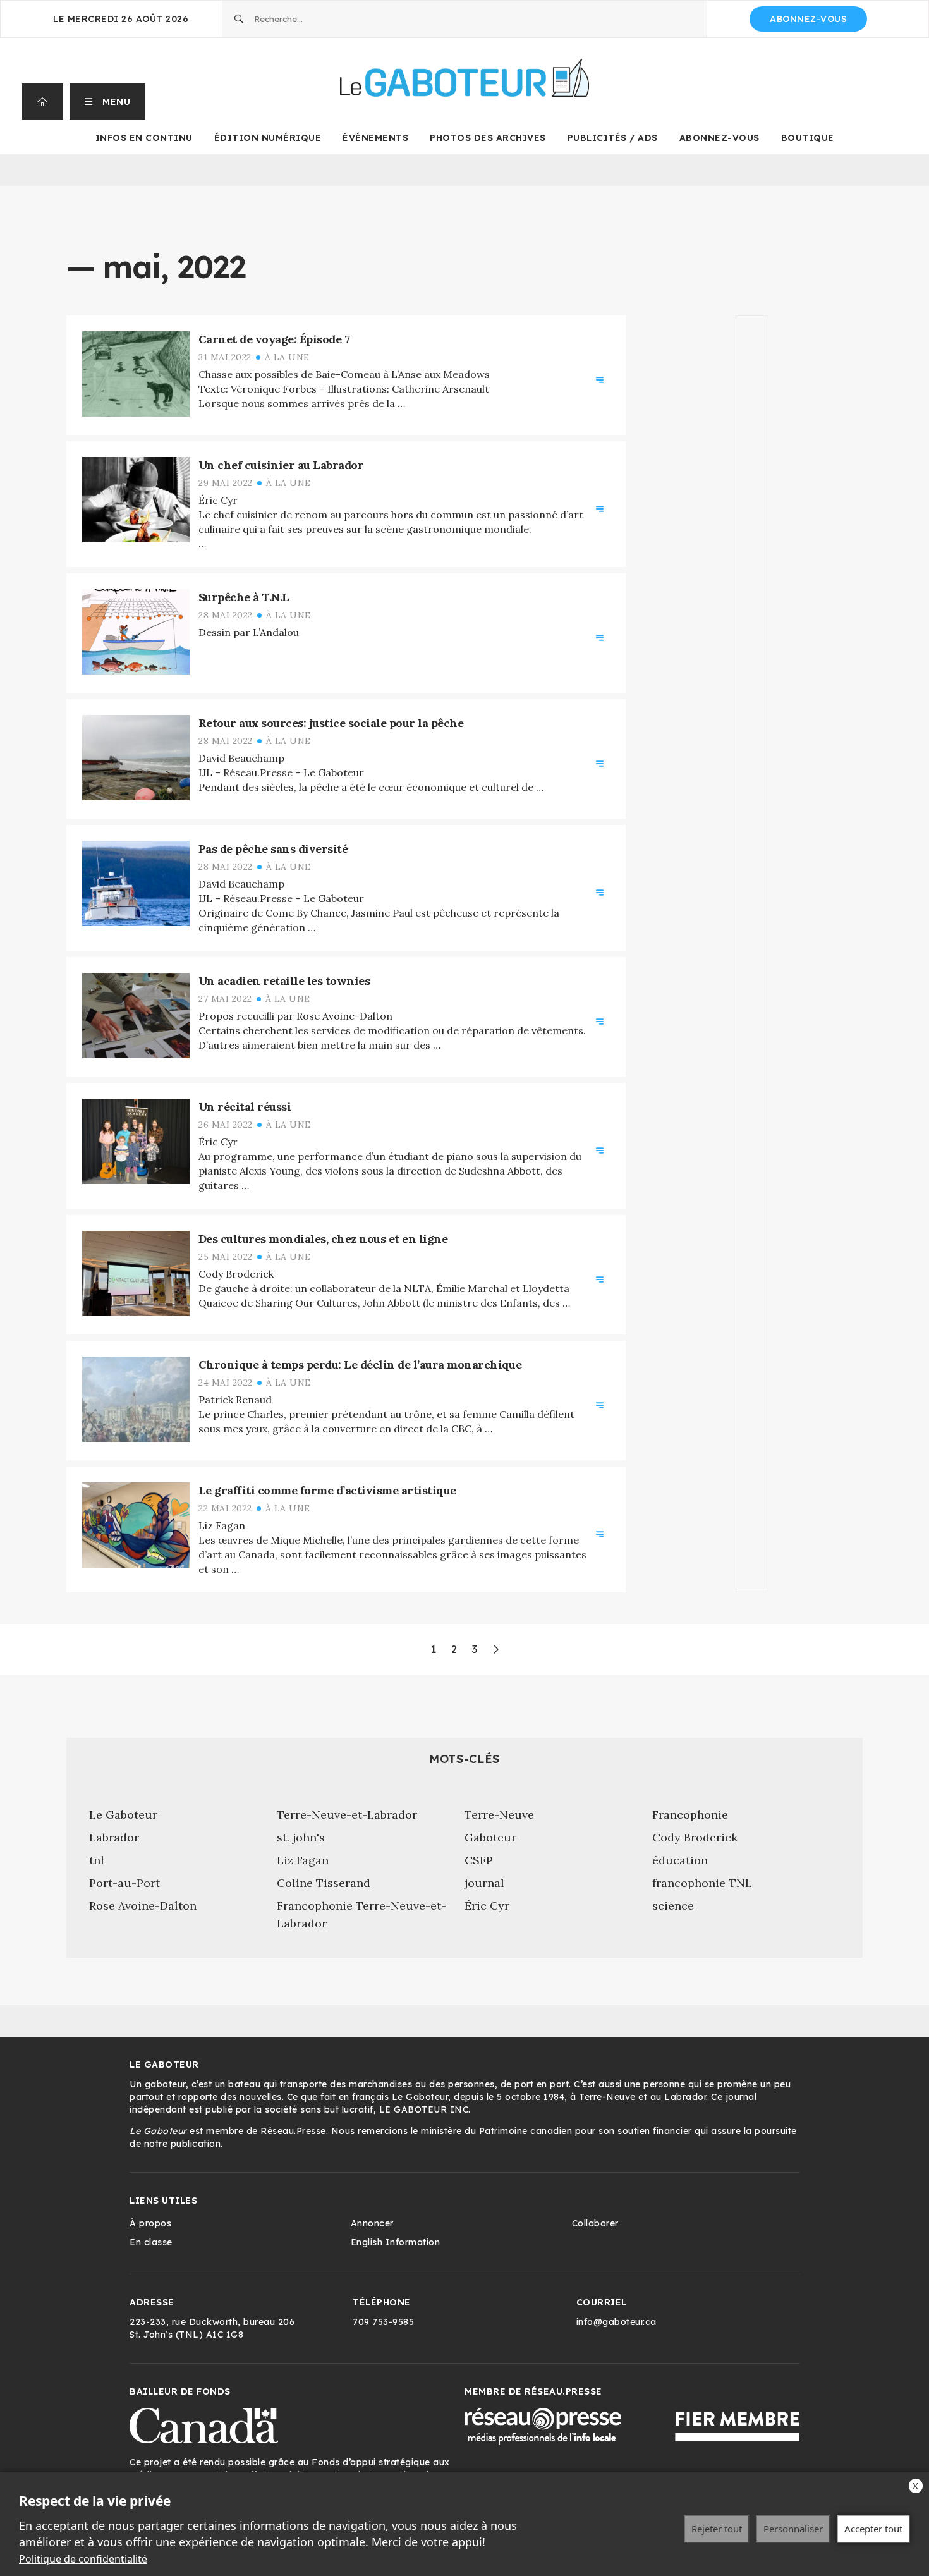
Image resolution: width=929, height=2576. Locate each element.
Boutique (808, 138)
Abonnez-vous (808, 19)
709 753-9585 (383, 2322)
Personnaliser (793, 2529)
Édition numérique (268, 138)
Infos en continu (144, 138)
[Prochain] (495, 1649)
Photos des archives (488, 138)
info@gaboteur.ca (616, 2322)
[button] (108, 102)
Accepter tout (873, 2529)
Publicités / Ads (613, 138)
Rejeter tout (717, 2529)
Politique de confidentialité (83, 2559)
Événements (375, 138)
